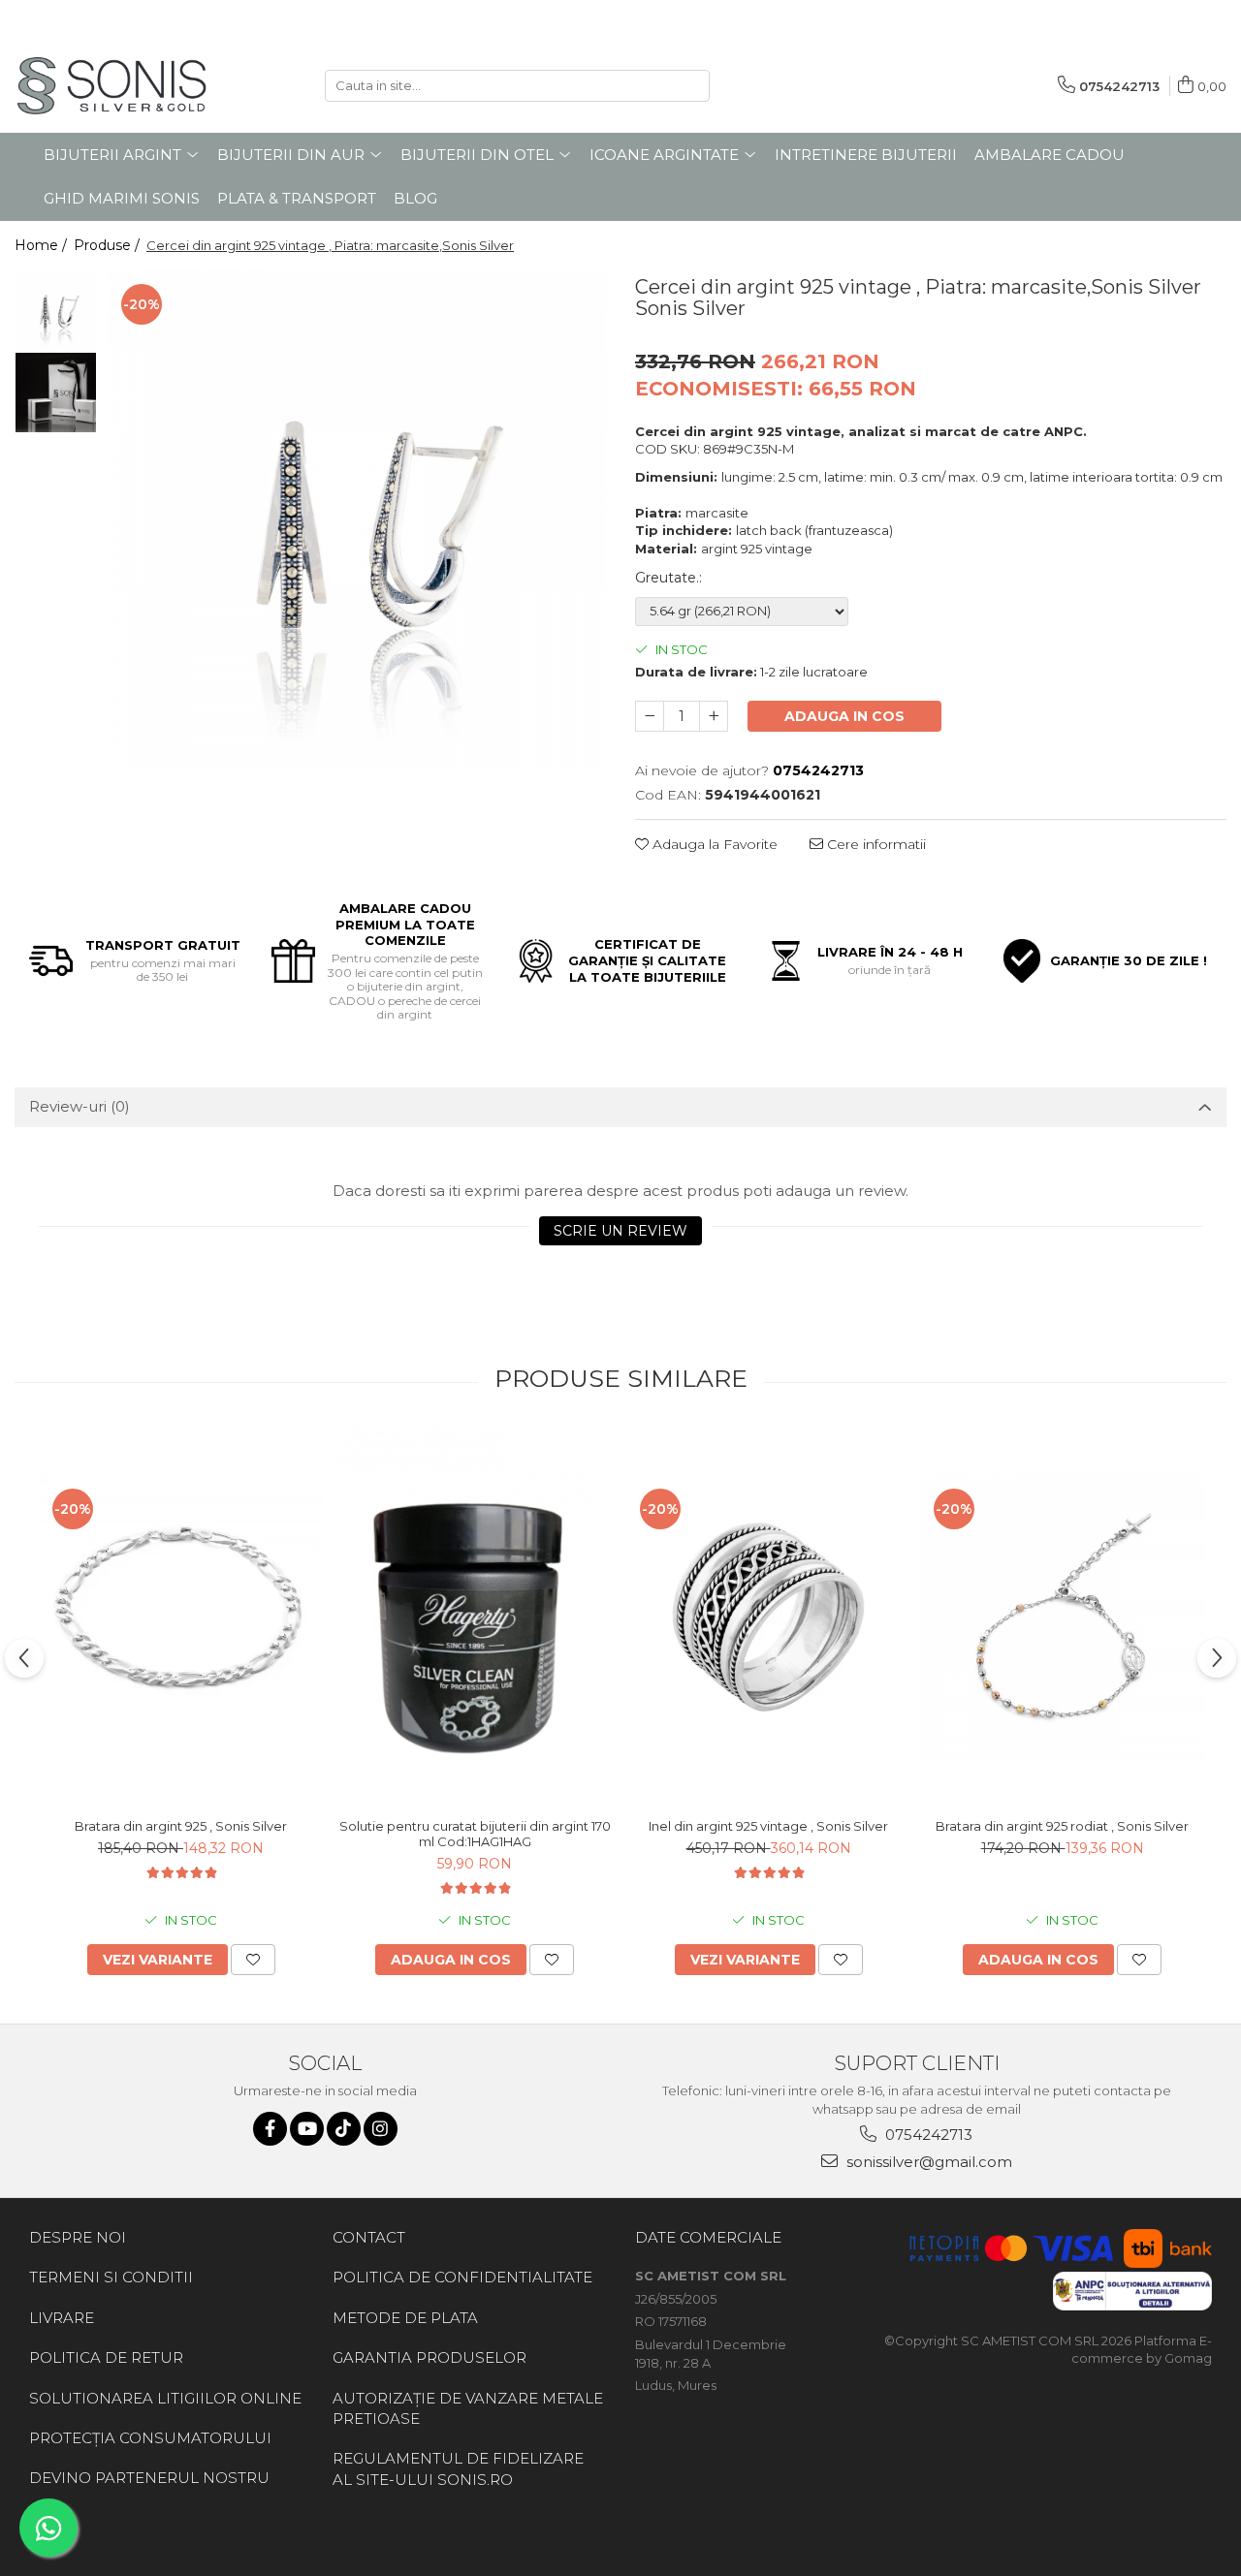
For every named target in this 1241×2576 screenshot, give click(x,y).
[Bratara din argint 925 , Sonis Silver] (181, 1617)
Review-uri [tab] (80, 1106)
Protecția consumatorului (150, 2438)
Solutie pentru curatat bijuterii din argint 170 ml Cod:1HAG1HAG (475, 1834)
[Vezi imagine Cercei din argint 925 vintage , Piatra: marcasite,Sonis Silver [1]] (56, 393)
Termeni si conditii (111, 2277)
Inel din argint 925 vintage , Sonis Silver (768, 1826)
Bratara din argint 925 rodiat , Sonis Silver (1062, 1826)
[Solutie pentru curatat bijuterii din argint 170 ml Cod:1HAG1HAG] (475, 1618)
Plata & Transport (297, 198)
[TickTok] (344, 2129)
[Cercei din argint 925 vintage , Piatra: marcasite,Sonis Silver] (356, 519)
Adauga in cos (844, 716)
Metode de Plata (405, 2318)
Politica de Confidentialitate (462, 2277)
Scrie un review (620, 1231)
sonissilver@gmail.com (927, 2162)
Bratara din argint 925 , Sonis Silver (181, 1826)
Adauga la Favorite (713, 844)
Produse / (109, 245)
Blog (415, 198)
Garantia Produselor (430, 2357)
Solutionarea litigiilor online (165, 2398)
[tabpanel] (356, 519)
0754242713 (927, 2135)
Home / (43, 245)
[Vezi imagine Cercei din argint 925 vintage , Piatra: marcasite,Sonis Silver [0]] (56, 311)
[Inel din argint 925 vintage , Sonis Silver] (768, 1617)
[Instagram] (381, 2129)
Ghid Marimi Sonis (122, 198)
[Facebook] (270, 2129)
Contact (369, 2237)
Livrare (62, 2318)
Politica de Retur (106, 2357)
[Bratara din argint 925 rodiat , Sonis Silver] (1062, 1617)
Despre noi (78, 2237)
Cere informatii (875, 844)
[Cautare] (692, 86)
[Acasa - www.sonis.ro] (111, 86)
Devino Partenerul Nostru (149, 2478)
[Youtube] (307, 2129)
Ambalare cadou (1050, 155)
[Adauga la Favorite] (253, 1960)
